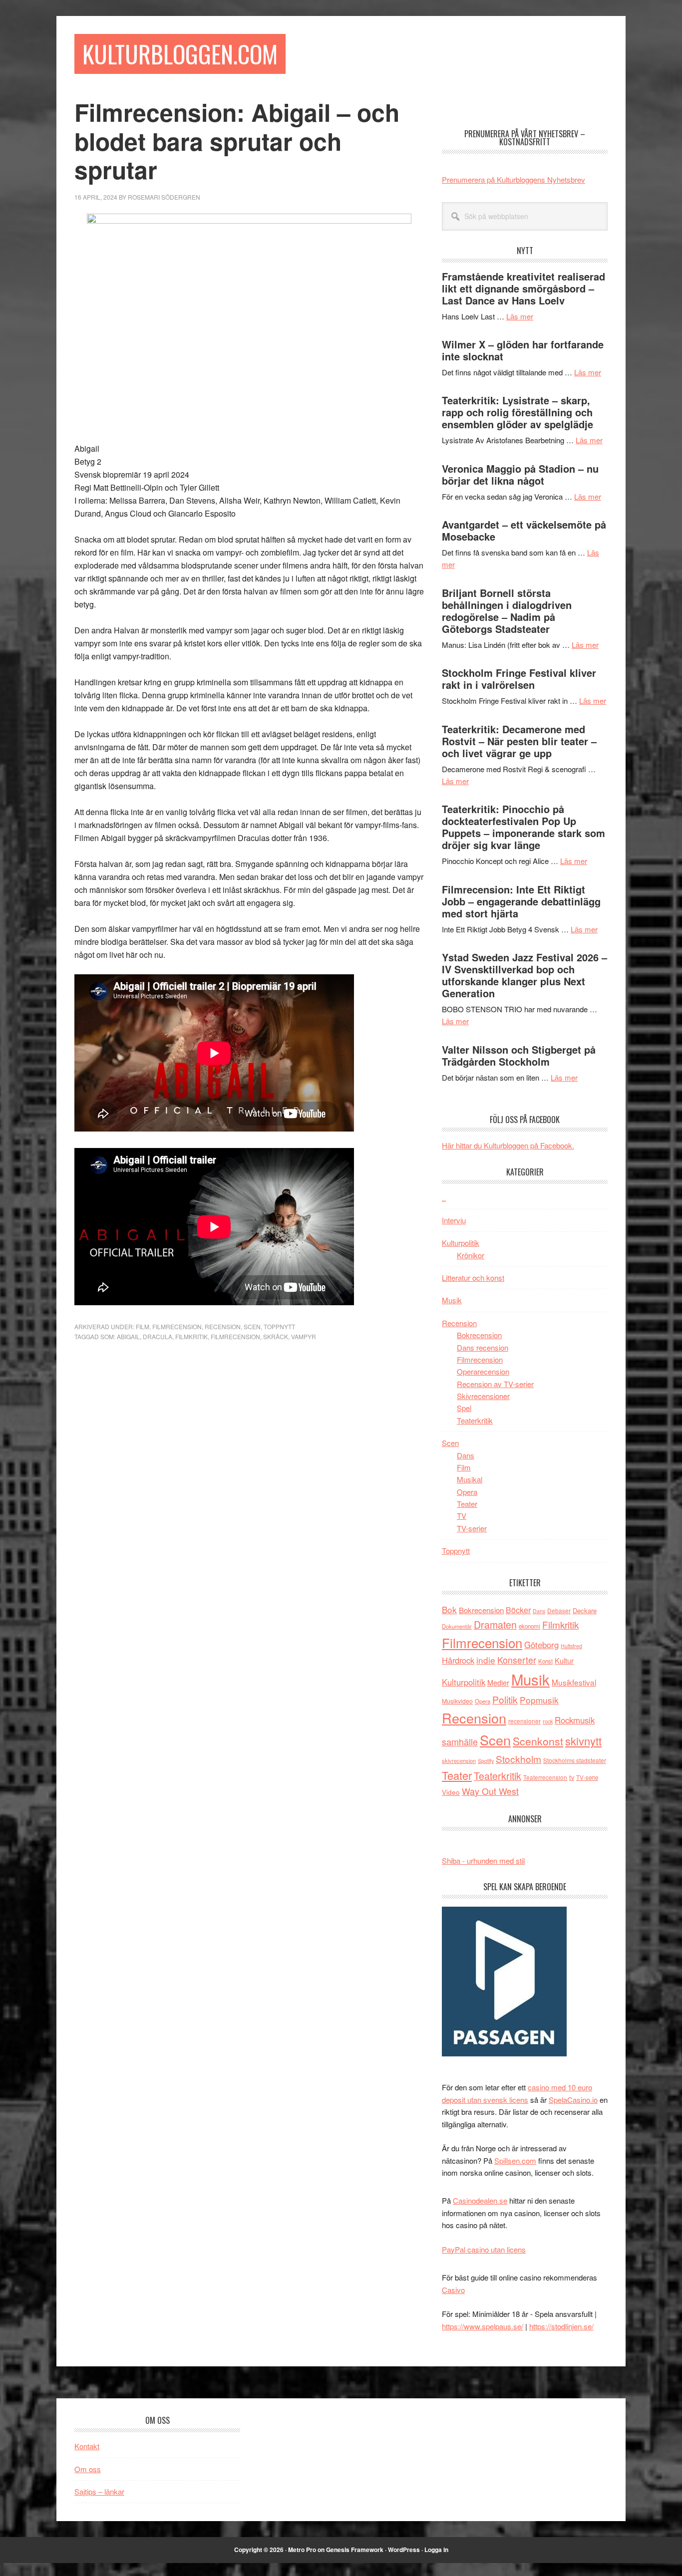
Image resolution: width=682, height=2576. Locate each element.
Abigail (128, 1336)
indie (486, 1660)
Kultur (564, 1660)
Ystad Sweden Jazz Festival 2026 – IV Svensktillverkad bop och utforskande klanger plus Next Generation (524, 975)
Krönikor (471, 1255)
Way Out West (490, 1791)
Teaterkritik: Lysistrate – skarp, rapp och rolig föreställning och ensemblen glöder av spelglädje (517, 412)
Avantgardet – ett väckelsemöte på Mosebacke (524, 530)
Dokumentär (457, 1626)
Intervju (454, 1220)
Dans (466, 1455)
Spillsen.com (515, 2160)
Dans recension (483, 1347)
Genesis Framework (355, 2550)
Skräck (276, 1336)
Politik (505, 1699)
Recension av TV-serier (495, 1384)
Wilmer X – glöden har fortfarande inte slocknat (523, 350)
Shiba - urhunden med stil (483, 1860)
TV (462, 1516)
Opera (467, 1492)
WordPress (404, 2550)
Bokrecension (479, 1335)
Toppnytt (279, 1326)
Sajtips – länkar (99, 2491)
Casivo (453, 2290)
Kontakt (87, 2446)
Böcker (518, 1610)
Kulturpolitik (461, 1243)
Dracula (158, 1336)
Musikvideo (457, 1701)
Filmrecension (177, 1326)
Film (143, 1326)
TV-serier (472, 1528)
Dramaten (495, 1624)
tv (572, 1777)
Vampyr (304, 1336)
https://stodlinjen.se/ (561, 2326)
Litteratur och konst (473, 1278)
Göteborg (541, 1645)
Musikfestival (574, 1682)
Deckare (585, 1610)
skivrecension (459, 1760)
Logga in (436, 2550)
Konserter (517, 1660)
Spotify (486, 1760)
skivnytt (583, 1741)
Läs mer (520, 316)
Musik (452, 1300)
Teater (467, 1504)
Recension (223, 1326)
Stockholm (518, 1759)
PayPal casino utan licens (484, 2249)
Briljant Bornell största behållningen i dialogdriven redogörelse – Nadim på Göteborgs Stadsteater (507, 611)
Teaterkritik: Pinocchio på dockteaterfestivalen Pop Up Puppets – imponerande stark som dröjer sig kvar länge (523, 827)
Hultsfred (571, 1646)
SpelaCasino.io (573, 2100)
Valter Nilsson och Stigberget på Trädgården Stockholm (519, 1055)
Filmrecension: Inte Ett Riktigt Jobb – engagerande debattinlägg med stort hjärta (521, 901)
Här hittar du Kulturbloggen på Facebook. (508, 1145)
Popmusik (539, 1700)
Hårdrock (458, 1660)
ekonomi (529, 1626)
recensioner (524, 1721)
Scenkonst (538, 1741)
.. (444, 1198)
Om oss (88, 2469)
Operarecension (483, 1371)
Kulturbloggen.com (180, 54)
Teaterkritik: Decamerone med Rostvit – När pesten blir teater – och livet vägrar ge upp (519, 741)
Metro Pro (302, 2550)
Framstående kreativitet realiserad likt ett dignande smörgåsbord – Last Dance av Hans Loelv (523, 288)
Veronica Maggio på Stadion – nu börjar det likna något (520, 474)
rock (548, 1721)
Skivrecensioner (483, 1396)
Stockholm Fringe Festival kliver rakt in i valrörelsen (519, 679)
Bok (449, 1609)
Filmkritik (191, 1336)
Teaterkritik (475, 1420)
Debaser (559, 1610)
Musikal (470, 1479)
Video (451, 1792)
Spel (464, 1408)
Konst (545, 1661)
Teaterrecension (545, 1777)
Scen (252, 1326)
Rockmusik (575, 1720)
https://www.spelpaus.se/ (483, 2326)
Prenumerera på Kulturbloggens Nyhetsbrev (513, 179)
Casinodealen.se (480, 2200)
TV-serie (587, 1777)
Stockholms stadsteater (575, 1760)
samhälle (460, 1741)
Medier (498, 1682)
